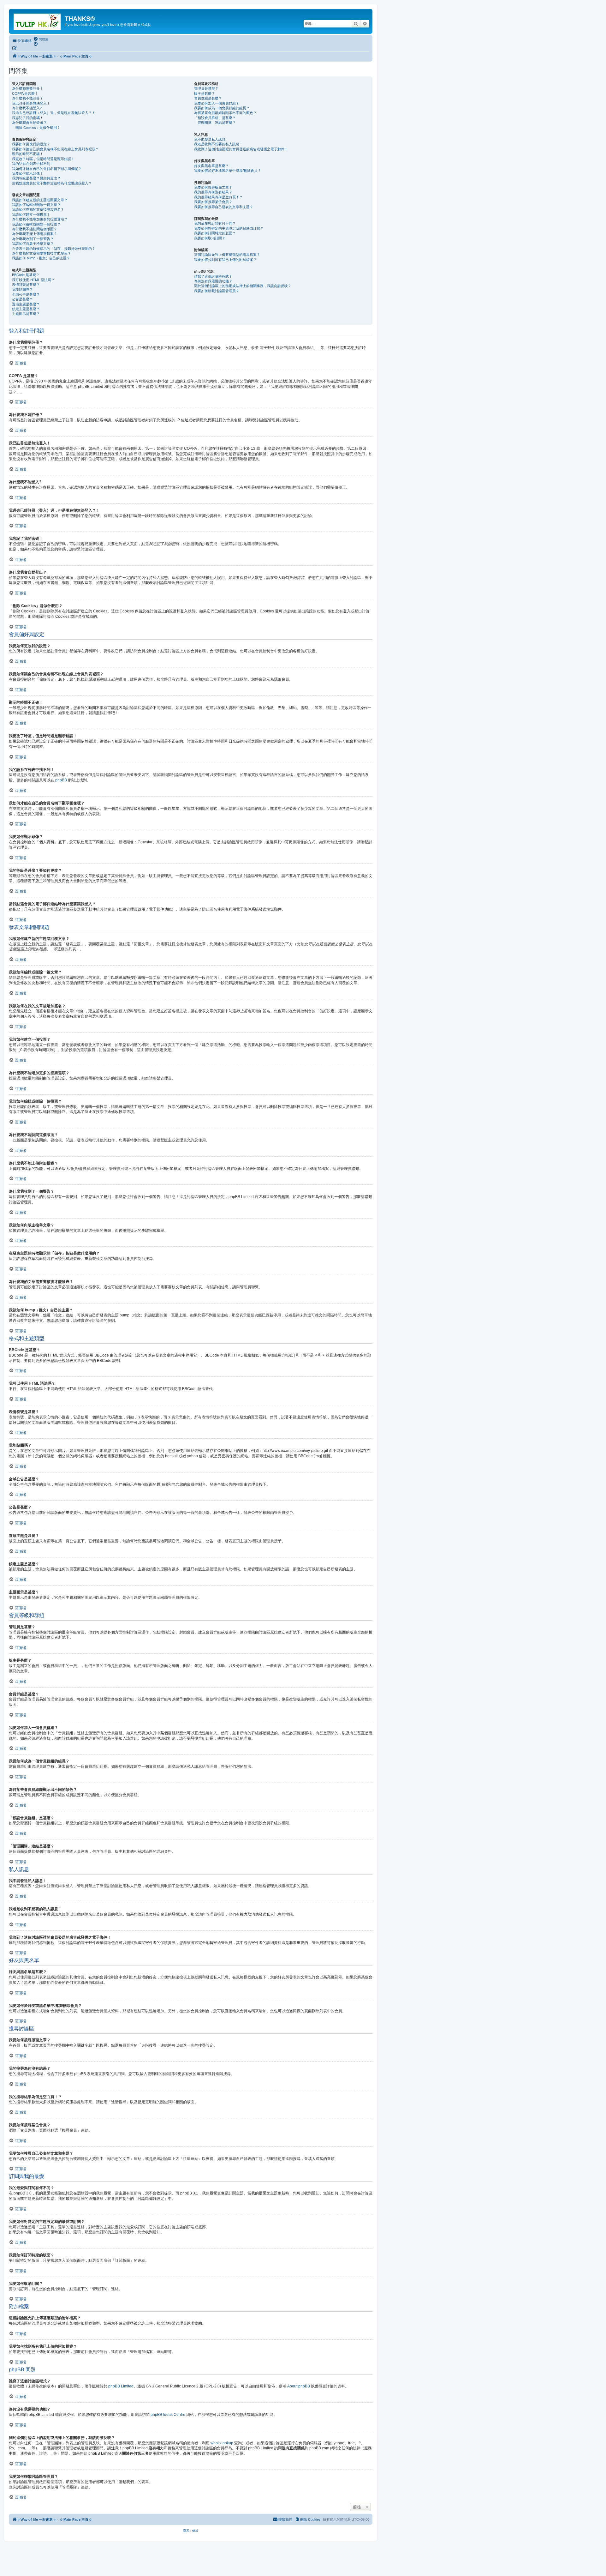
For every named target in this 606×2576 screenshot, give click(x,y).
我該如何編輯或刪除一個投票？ (36, 224)
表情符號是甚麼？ (26, 285)
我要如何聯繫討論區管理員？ (217, 291)
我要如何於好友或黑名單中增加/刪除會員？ (228, 171)
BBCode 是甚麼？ (26, 275)
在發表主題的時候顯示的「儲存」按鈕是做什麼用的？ (54, 249)
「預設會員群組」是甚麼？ (215, 118)
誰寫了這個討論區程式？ (213, 276)
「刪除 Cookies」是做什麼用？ (36, 128)
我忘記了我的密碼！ (28, 118)
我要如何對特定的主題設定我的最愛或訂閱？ (229, 228)
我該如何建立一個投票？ (31, 214)
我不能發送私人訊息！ (211, 139)
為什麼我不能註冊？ (28, 98)
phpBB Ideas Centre (168, 2415)
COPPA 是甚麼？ (25, 93)
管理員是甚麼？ (206, 88)
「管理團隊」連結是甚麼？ (215, 123)
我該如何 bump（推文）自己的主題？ (41, 258)
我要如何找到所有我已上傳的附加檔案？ (225, 260)
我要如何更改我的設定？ (31, 144)
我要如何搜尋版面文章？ (213, 187)
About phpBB (299, 2386)
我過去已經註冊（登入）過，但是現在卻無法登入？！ (54, 113)
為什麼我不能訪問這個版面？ (35, 229)
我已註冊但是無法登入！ (31, 103)
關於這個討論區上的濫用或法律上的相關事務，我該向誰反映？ (243, 286)
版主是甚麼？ (205, 93)
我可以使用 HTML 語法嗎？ (33, 280)
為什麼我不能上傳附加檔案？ (35, 234)
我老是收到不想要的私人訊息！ (218, 144)
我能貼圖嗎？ (22, 289)
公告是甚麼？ (22, 299)
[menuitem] (41, 39)
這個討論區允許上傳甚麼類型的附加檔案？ (227, 255)
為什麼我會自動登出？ (29, 123)
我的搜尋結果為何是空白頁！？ (218, 197)
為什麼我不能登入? (27, 108)
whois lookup (222, 2443)
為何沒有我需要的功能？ (213, 281)
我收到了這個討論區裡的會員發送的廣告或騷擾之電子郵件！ (241, 149)
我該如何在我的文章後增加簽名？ (38, 209)
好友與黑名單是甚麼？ (211, 166)
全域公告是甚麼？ (26, 294)
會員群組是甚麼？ (208, 98)
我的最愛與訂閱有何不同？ (215, 223)
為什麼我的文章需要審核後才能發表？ (42, 253)
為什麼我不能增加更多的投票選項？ (40, 219)
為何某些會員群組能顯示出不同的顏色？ (225, 113)
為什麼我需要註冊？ (28, 88)
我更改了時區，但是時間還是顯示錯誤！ (43, 159)
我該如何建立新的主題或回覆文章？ (40, 200)
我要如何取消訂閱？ (210, 238)
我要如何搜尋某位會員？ (213, 202)
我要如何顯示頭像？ (28, 173)
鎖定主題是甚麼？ (26, 309)
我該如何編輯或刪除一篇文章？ (36, 205)
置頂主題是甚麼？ (26, 304)
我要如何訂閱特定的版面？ (215, 233)
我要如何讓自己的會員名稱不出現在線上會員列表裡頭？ (55, 149)
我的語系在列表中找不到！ (33, 164)
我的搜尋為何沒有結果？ (213, 192)
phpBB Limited (121, 2386)
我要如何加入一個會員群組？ (217, 103)
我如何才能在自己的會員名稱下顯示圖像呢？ (47, 169)
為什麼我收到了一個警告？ (33, 239)
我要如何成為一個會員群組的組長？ (222, 108)
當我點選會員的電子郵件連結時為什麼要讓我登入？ (52, 183)
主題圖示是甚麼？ (26, 314)
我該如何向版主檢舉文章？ (33, 244)
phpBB (61, 780)
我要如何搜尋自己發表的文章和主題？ (224, 207)
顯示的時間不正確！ (28, 154)
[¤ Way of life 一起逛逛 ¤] (38, 21)
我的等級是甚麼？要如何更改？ (36, 178)
